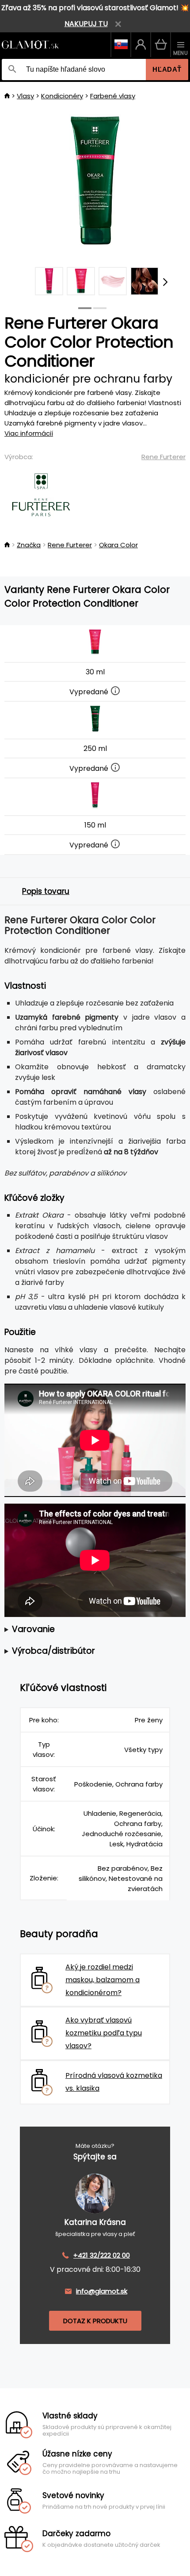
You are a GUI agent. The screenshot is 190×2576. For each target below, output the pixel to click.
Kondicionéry (62, 96)
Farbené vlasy (113, 96)
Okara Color (118, 545)
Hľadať (167, 69)
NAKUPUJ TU (86, 24)
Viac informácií (29, 433)
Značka (29, 545)
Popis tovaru (46, 891)
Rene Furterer (163, 457)
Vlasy (25, 96)
